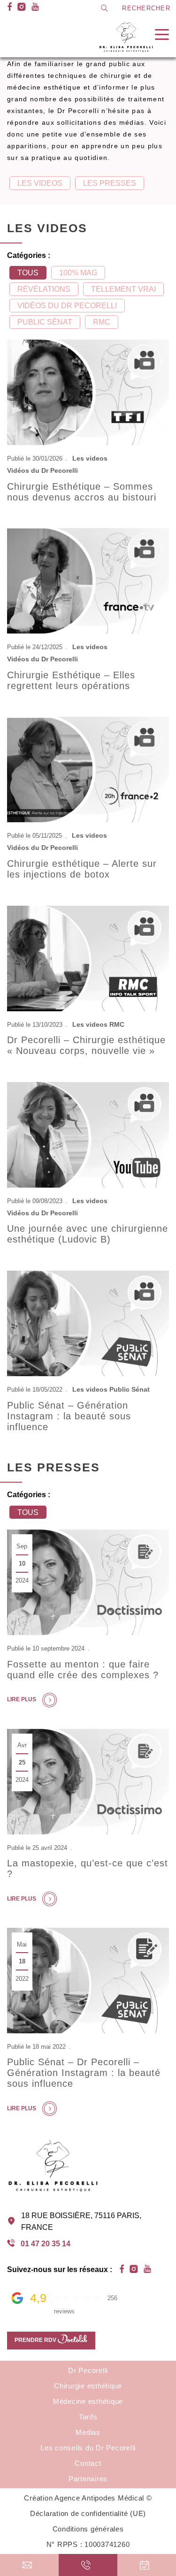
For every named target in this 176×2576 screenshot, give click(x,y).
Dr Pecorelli (88, 2370)
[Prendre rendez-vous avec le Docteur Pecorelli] (147, 2565)
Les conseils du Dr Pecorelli (55, 25)
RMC (102, 322)
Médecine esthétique (88, 2401)
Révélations (44, 289)
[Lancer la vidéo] (88, 393)
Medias (88, 2432)
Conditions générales (88, 2529)
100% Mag (78, 273)
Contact (21, 40)
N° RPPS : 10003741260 (88, 2544)
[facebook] (10, 8)
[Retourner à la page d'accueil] (127, 37)
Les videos (40, 183)
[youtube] (35, 8)
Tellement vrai (123, 289)
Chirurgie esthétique (88, 2386)
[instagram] (22, 8)
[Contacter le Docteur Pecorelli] (29, 2565)
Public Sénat (45, 322)
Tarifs (88, 2417)
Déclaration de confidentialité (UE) (88, 2513)
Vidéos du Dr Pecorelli (67, 306)
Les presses (110, 183)
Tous (28, 273)
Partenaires (88, 2479)
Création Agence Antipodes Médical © (88, 2498)
